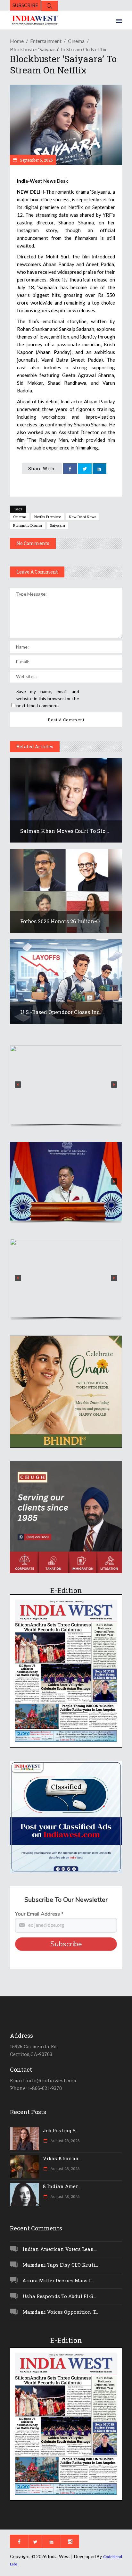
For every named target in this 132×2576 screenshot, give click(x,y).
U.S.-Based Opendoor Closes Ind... (62, 1012)
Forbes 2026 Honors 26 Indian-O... (62, 921)
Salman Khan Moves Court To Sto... (65, 831)
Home (17, 41)
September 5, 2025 (36, 160)
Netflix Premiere (48, 517)
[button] (66, 1085)
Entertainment (46, 41)
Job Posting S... (61, 2130)
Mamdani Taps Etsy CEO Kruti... (60, 2265)
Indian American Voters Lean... (60, 2249)
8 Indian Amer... (62, 2186)
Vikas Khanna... (62, 2158)
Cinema (76, 41)
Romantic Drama (28, 525)
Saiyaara (58, 525)
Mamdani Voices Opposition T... (60, 2312)
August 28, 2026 (64, 2141)
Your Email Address (39, 1914)
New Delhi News (82, 517)
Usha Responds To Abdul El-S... (59, 2296)
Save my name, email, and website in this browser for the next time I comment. (48, 698)
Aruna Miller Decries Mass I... (58, 2280)
